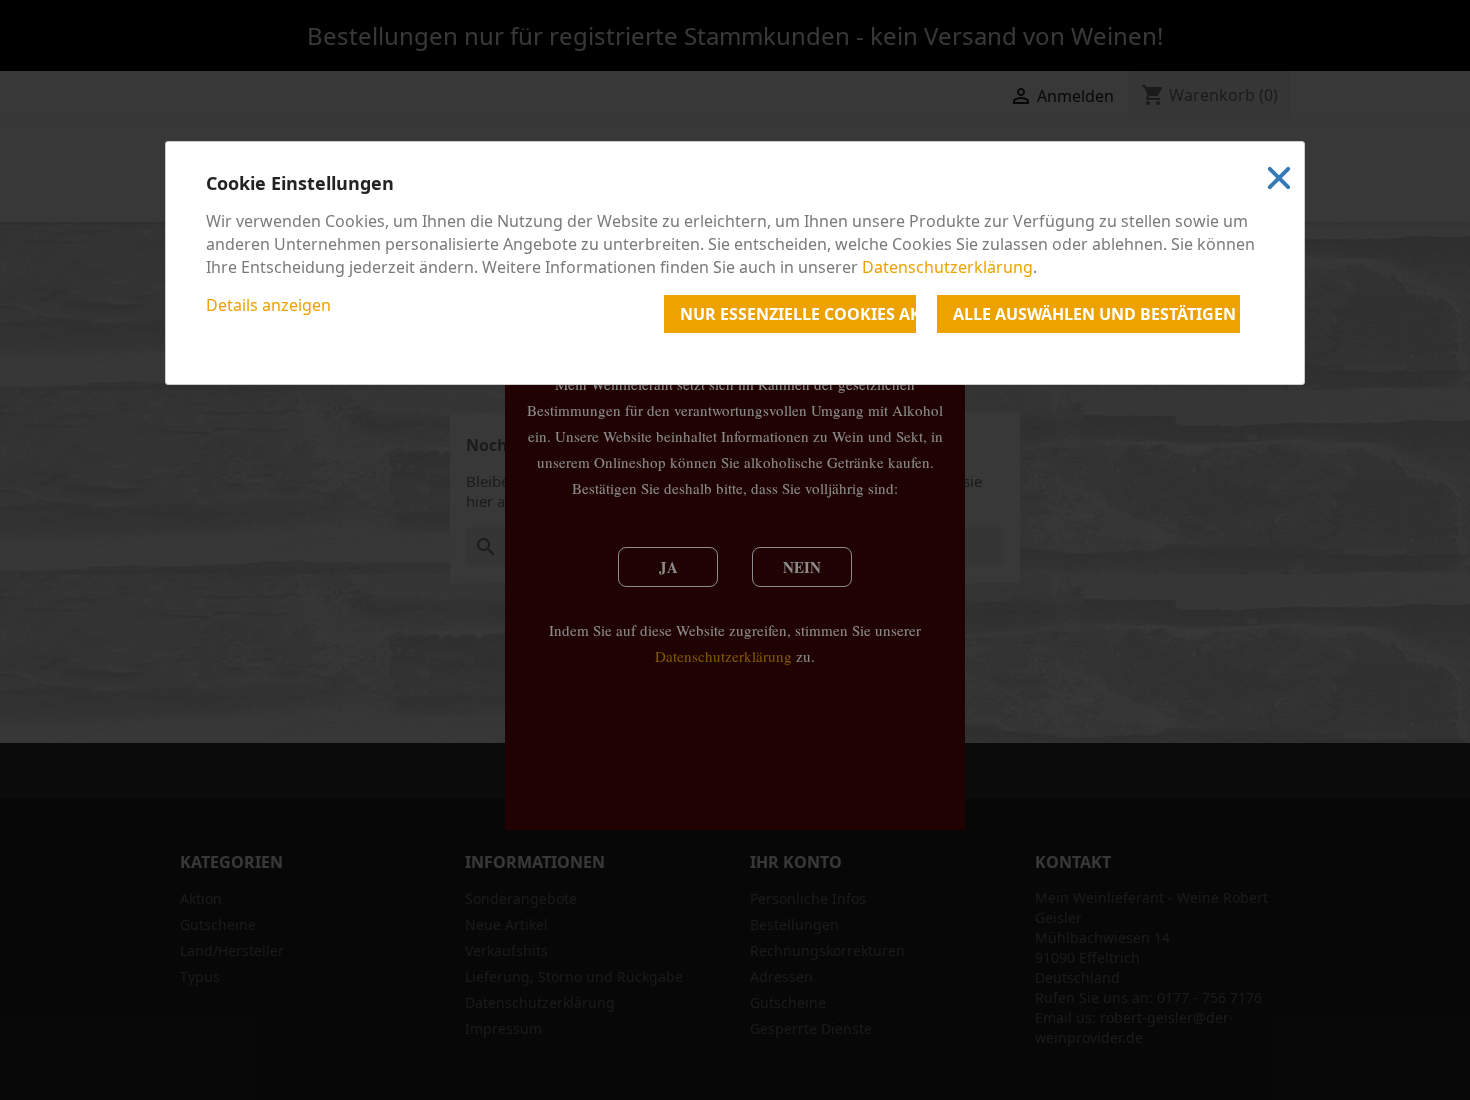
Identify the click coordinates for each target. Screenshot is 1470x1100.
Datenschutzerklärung (947, 267)
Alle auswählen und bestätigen (1094, 314)
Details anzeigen (268, 305)
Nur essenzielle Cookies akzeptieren (798, 314)
